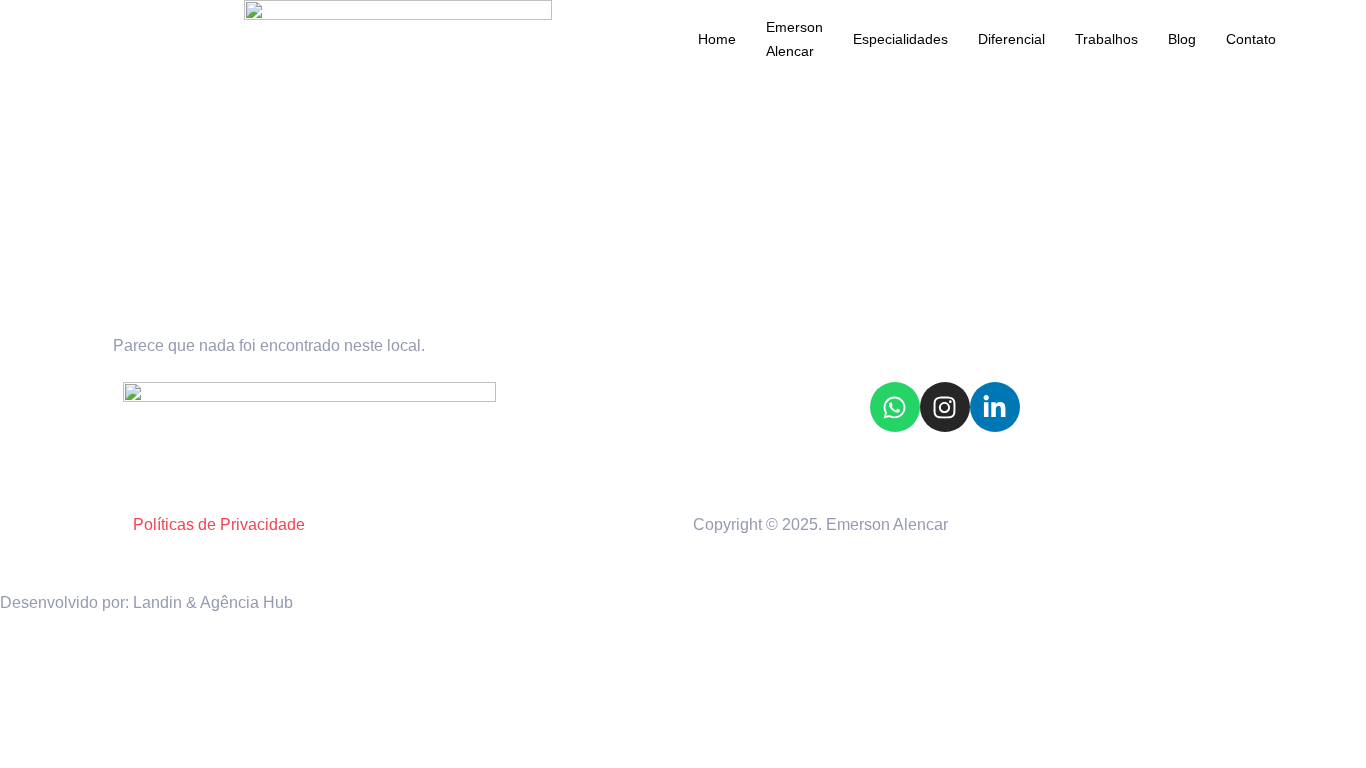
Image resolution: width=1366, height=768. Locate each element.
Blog (1182, 39)
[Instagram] (945, 407)
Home (717, 39)
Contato (1251, 39)
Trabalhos (1106, 39)
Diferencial (1011, 39)
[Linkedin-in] (995, 407)
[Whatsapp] (895, 407)
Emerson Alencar (794, 39)
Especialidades (900, 39)
